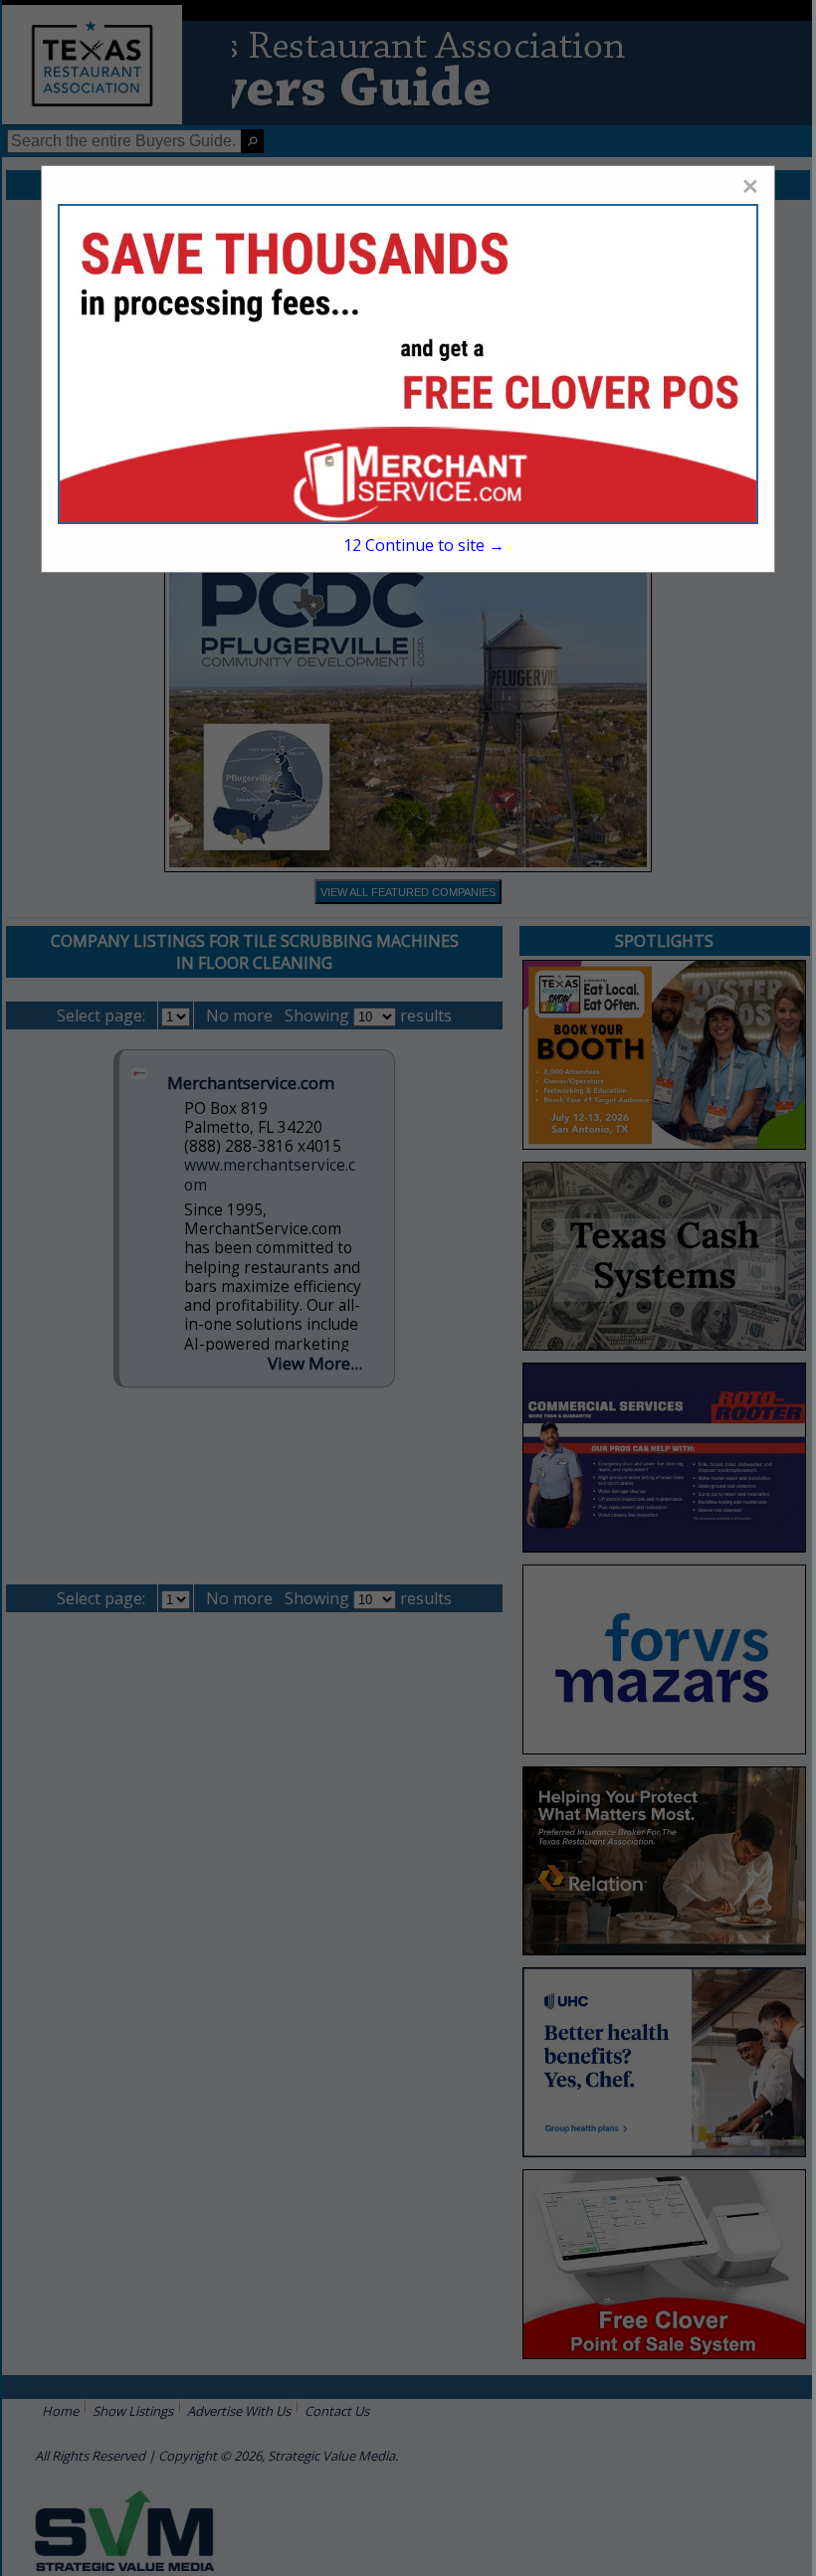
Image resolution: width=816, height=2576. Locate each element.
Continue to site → (424, 545)
